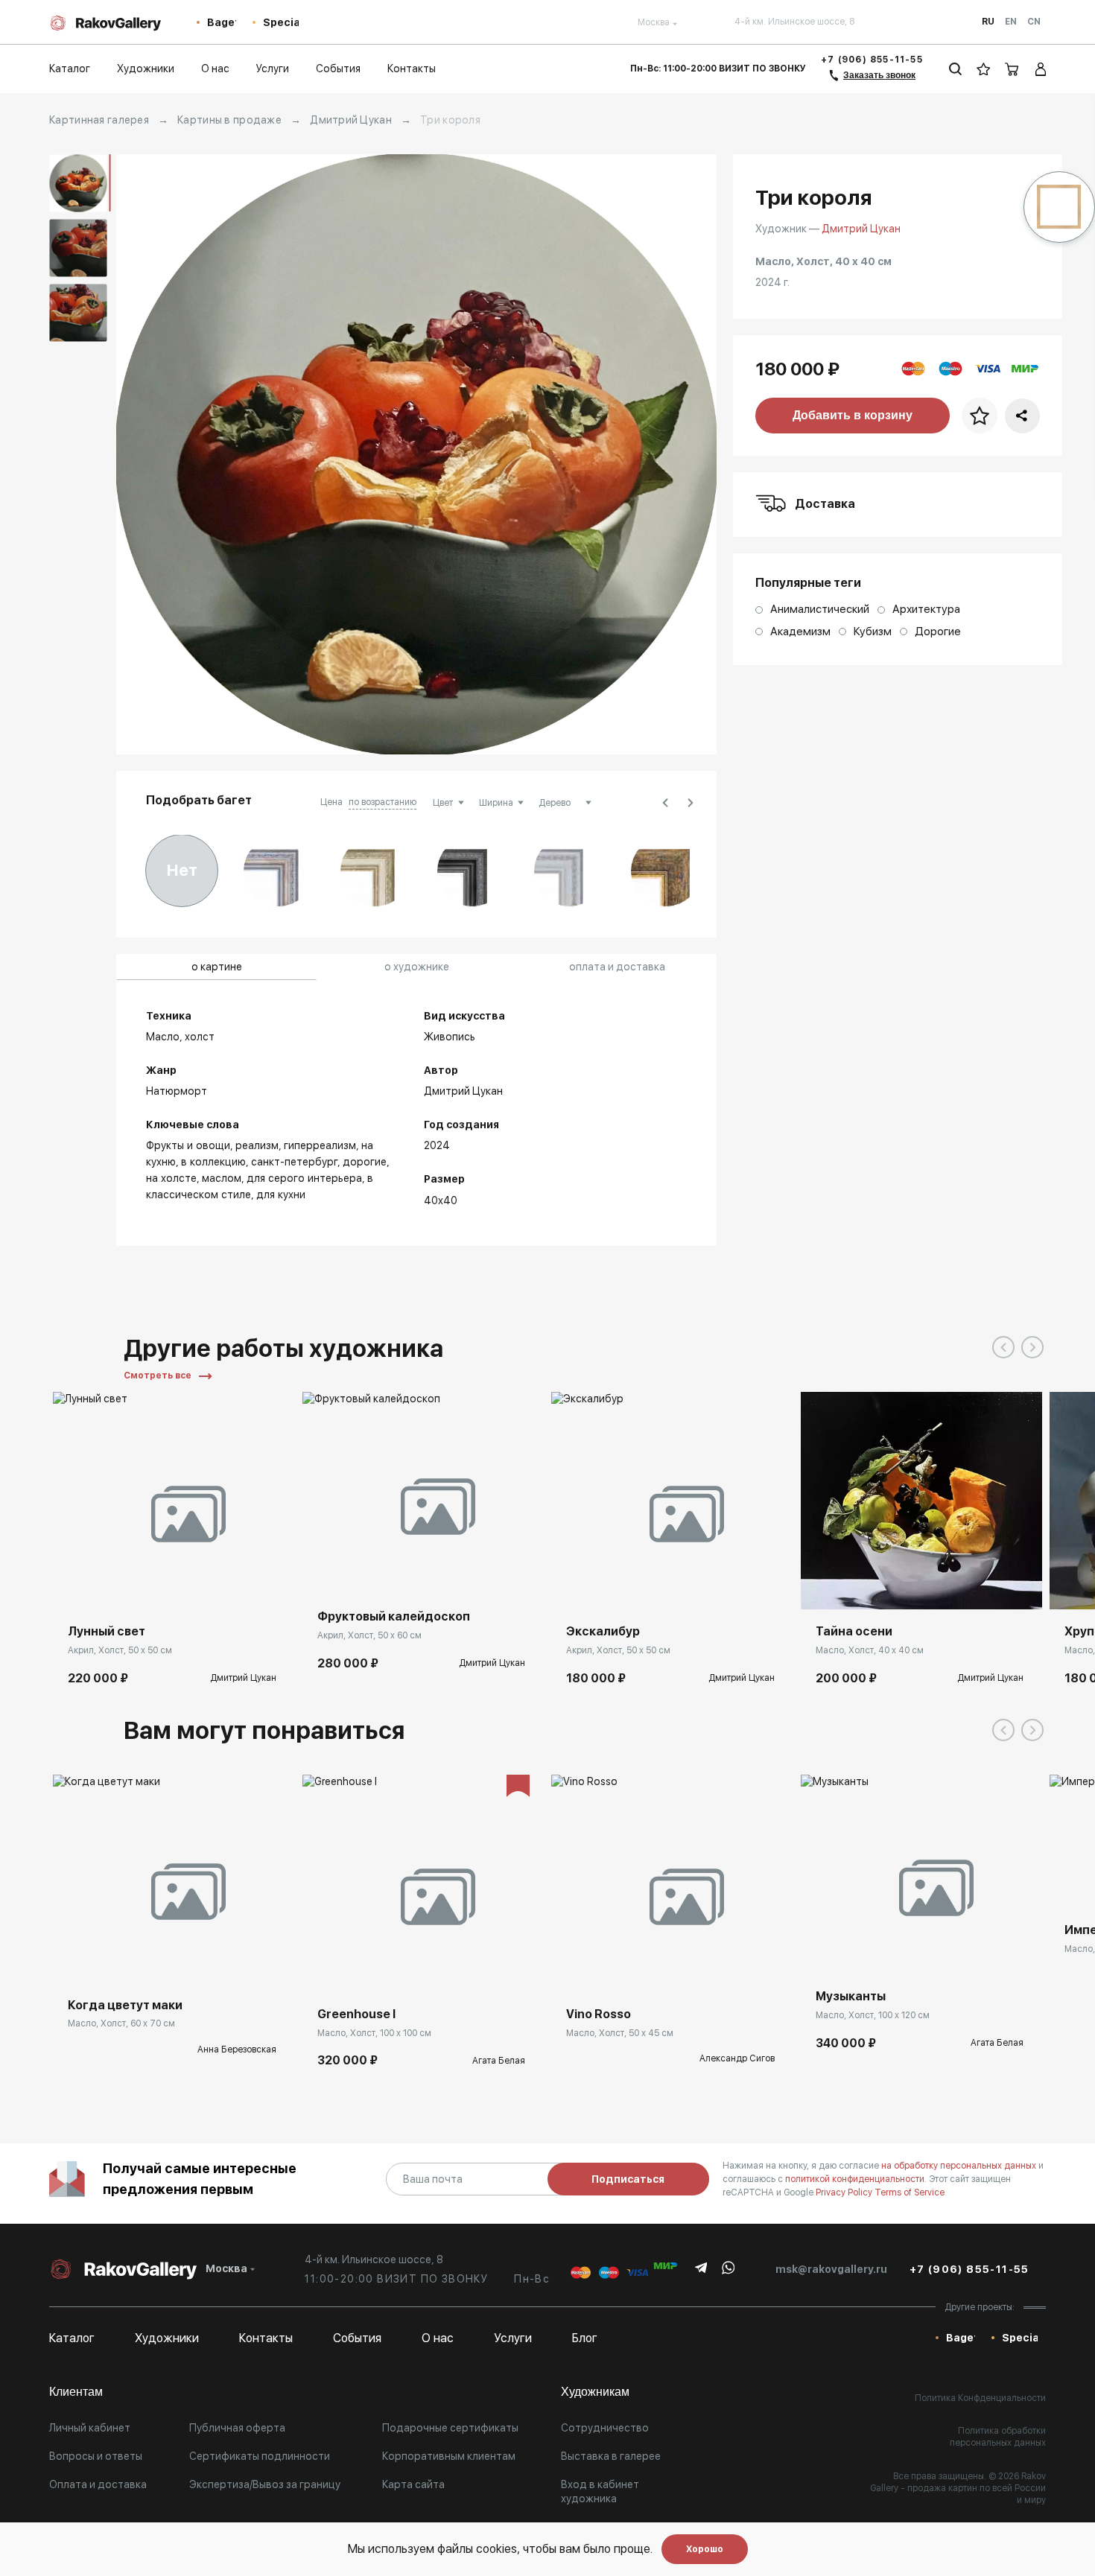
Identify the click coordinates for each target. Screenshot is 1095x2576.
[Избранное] (984, 69)
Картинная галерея (99, 120)
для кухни (281, 1195)
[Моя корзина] (1012, 69)
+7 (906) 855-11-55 (872, 60)
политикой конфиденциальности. (857, 2179)
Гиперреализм (320, 1145)
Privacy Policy (845, 2192)
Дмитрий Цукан (351, 120)
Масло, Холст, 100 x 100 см (374, 2033)
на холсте (171, 1178)
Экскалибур (603, 1631)
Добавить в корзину (853, 415)
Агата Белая (499, 2061)
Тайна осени (854, 1631)
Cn (1034, 22)
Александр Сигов (737, 2058)
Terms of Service (910, 2192)
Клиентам (76, 2392)
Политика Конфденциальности (980, 2398)
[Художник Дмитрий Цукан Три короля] (416, 454)
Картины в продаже (229, 120)
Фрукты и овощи (188, 1145)
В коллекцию (213, 1162)
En (1011, 22)
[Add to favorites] (109, 1587)
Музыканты (851, 1996)
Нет (182, 870)
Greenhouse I (356, 2014)
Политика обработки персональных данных (998, 2437)
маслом (222, 1178)
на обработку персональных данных (960, 2166)
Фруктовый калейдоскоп (394, 1616)
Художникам (595, 2392)
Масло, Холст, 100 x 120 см (873, 2015)
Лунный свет (107, 1631)
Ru (988, 22)
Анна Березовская (237, 2049)
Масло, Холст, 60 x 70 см (121, 2023)
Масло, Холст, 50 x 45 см (620, 2033)
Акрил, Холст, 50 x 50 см (120, 1650)
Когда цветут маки (125, 2005)
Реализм (257, 1145)
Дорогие (365, 1162)
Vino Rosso (599, 2014)
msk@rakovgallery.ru (831, 2269)
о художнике (417, 967)
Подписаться (628, 2179)
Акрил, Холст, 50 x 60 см (369, 1635)
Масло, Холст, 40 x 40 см (870, 1650)
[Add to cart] (75, 1587)
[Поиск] (955, 69)
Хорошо (705, 2549)
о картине (217, 967)
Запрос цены (99, 1961)
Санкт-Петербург (294, 1162)
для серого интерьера (304, 1178)
